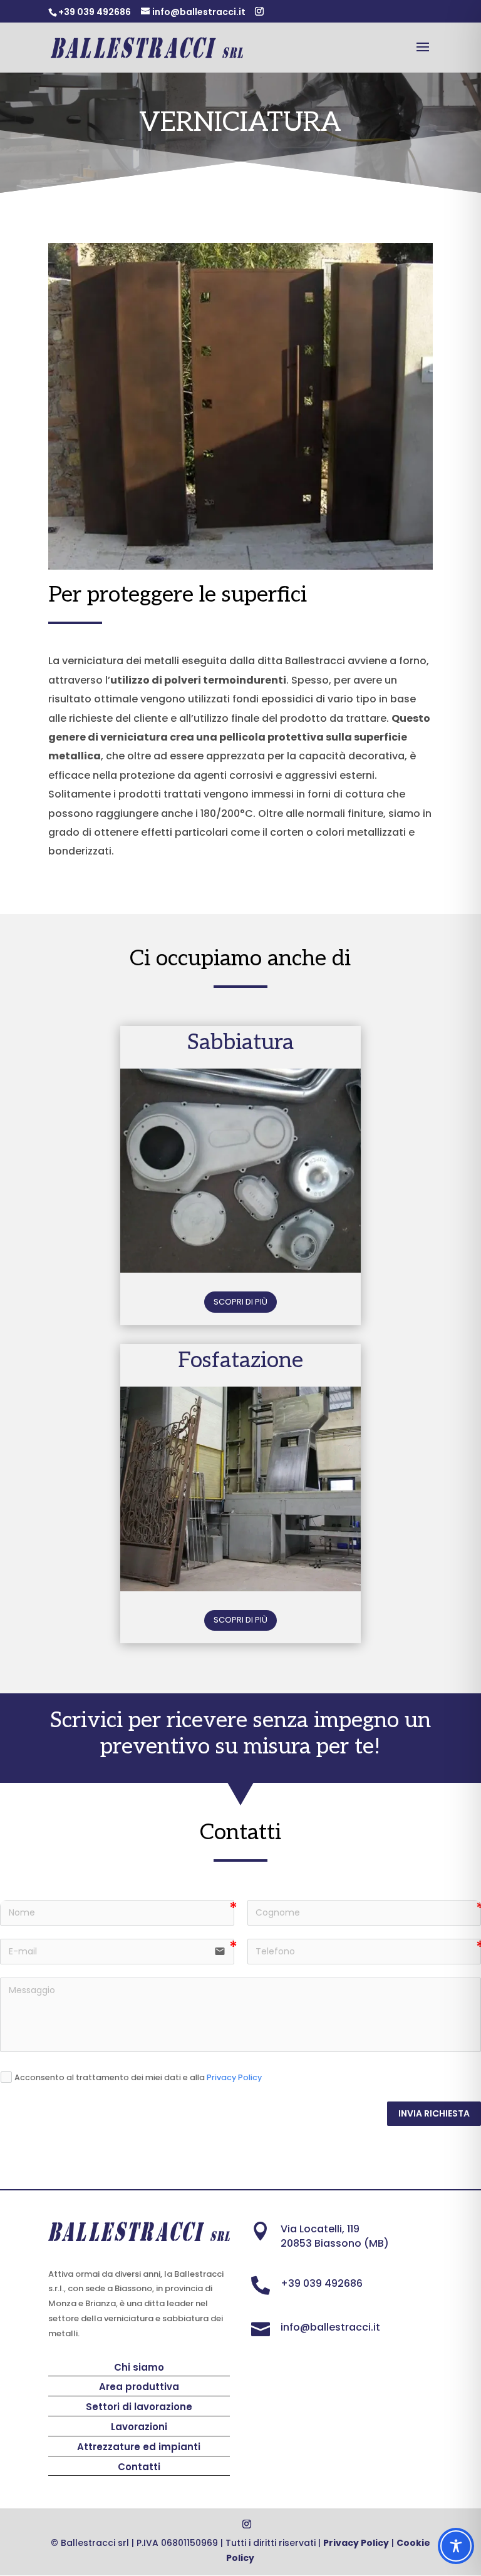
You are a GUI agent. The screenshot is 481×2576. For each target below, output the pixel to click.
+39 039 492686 (322, 2283)
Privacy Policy (234, 2077)
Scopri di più (240, 1302)
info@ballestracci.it (330, 2327)
